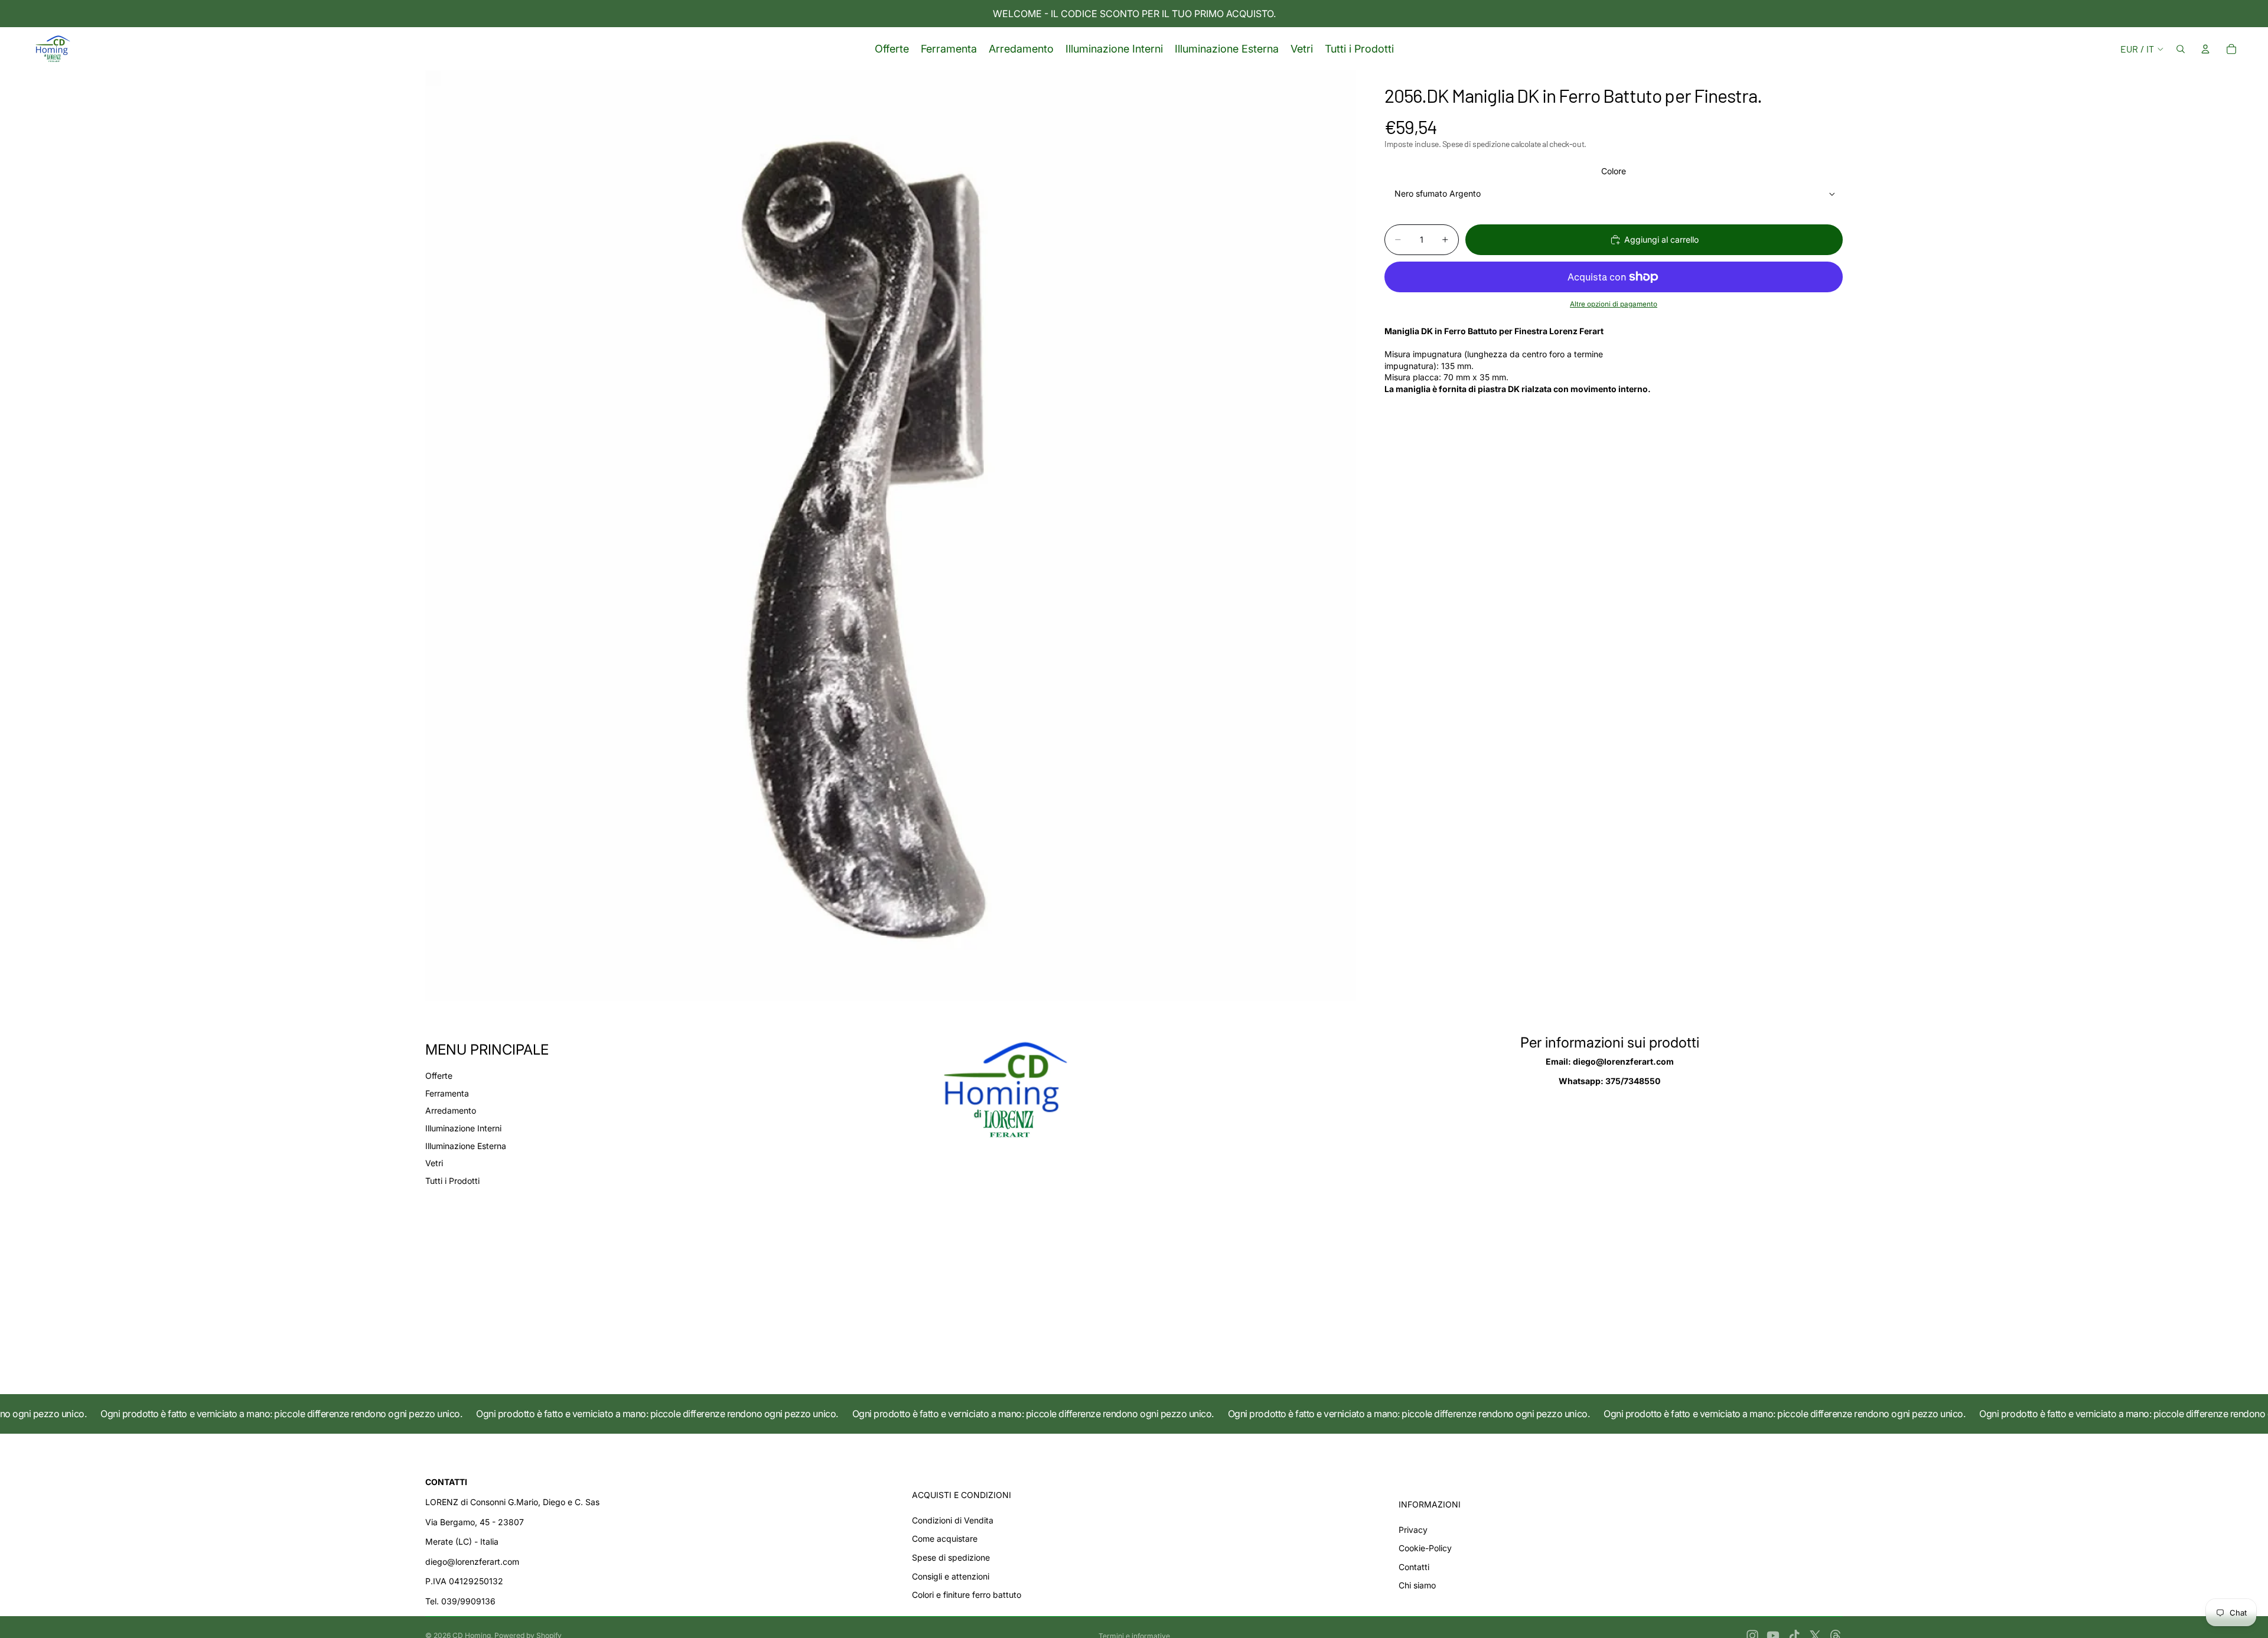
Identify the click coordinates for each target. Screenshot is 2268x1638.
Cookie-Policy (1425, 1548)
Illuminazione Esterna (466, 1146)
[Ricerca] (2181, 49)
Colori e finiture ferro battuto (967, 1595)
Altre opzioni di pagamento (1614, 304)
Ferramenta (447, 1093)
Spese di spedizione (951, 1557)
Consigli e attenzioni (951, 1576)
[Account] (2205, 49)
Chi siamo (1417, 1585)
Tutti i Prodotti (452, 1181)
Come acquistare (945, 1539)
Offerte (439, 1076)
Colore (1614, 172)
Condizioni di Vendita (953, 1520)
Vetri (434, 1163)
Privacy (1413, 1530)
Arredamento (451, 1110)
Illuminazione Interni (463, 1128)
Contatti (1414, 1567)
